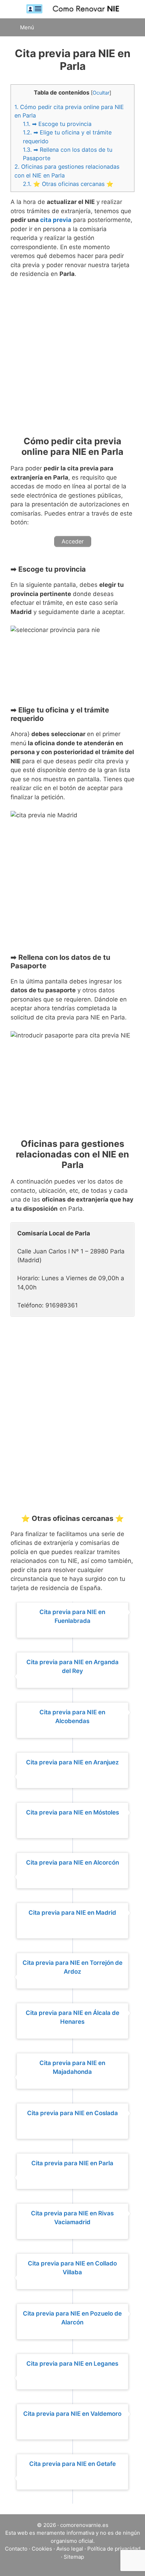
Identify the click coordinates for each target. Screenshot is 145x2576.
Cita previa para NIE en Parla (72, 2163)
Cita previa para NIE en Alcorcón (72, 1862)
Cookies (42, 2549)
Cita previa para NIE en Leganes (72, 2364)
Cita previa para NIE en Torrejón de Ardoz (72, 1967)
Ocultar (101, 93)
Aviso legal (70, 2549)
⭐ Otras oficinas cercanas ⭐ (68, 184)
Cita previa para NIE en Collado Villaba (72, 2268)
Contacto (16, 2549)
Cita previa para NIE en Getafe (72, 2464)
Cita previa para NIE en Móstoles (72, 1812)
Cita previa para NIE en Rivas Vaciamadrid (72, 2218)
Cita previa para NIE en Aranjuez (72, 1762)
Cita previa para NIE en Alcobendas (72, 1717)
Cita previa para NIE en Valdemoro (72, 2414)
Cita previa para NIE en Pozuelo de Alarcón (72, 2318)
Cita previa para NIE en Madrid (72, 1913)
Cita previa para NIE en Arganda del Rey (72, 1667)
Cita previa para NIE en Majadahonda (72, 2068)
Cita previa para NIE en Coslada (72, 2113)
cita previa (56, 220)
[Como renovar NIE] (72, 9)
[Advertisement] (72, 360)
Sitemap (74, 2557)
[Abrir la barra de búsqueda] (131, 27)
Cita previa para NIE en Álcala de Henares (72, 2017)
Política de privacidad (114, 2549)
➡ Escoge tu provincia (57, 124)
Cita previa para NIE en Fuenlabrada (72, 1617)
